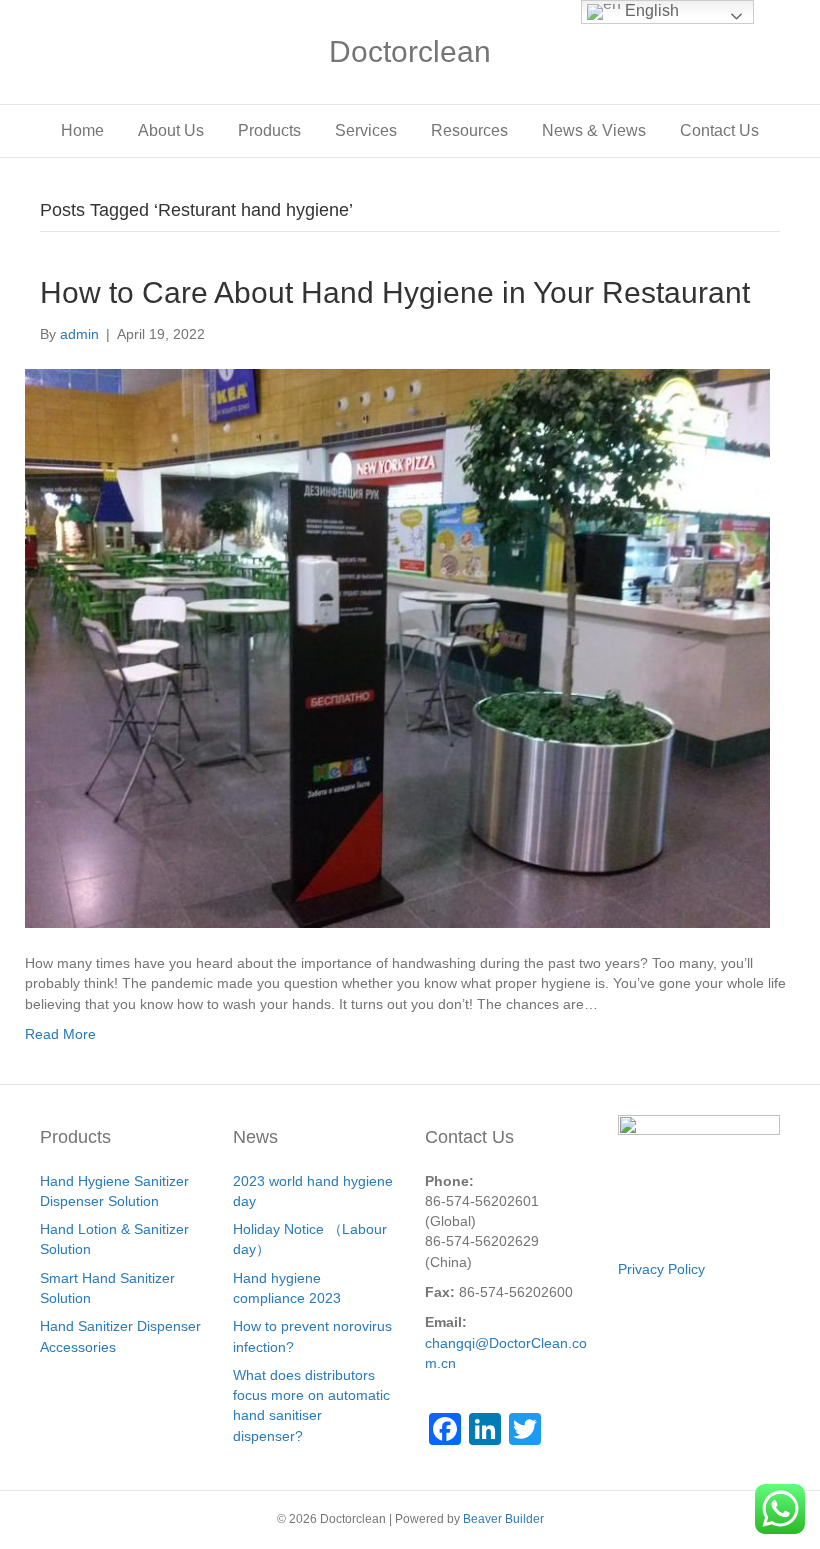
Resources (469, 130)
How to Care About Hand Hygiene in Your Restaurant (395, 292)
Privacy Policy (661, 1269)
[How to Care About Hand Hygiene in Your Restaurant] (397, 647)
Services (366, 130)
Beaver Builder (503, 1519)
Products (269, 130)
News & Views (594, 130)
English (650, 10)
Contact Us (719, 130)
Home (82, 130)
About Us (171, 130)
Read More (60, 1034)
